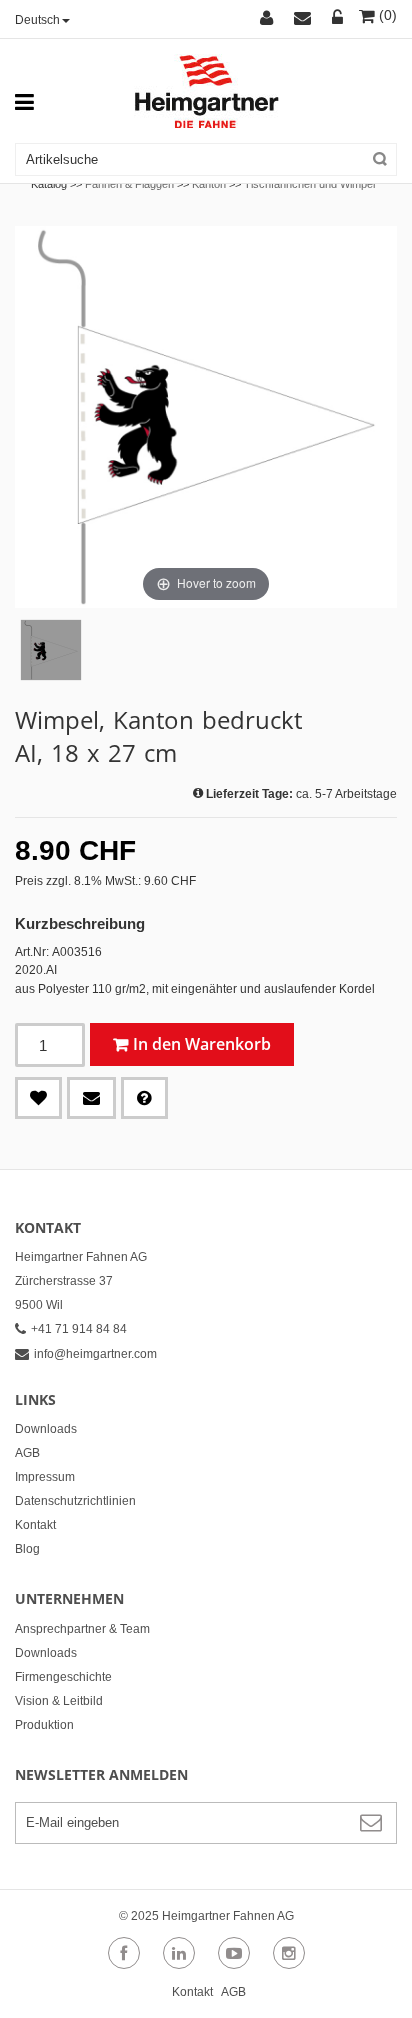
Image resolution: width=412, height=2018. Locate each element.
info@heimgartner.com (95, 1354)
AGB (27, 1453)
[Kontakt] (305, 19)
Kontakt (35, 1525)
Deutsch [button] (37, 20)
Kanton (209, 184)
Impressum (45, 1477)
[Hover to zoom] (206, 416)
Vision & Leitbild (59, 1701)
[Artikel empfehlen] (91, 1098)
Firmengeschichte (63, 1677)
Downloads (46, 1429)
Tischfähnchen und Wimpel (309, 184)
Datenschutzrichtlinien (75, 1501)
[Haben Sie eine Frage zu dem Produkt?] (144, 1098)
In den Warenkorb (202, 1044)
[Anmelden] (338, 19)
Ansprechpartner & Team (82, 1629)
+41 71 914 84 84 (79, 1329)
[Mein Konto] (269, 19)
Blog (27, 1549)
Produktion (44, 1725)
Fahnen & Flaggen (129, 184)
